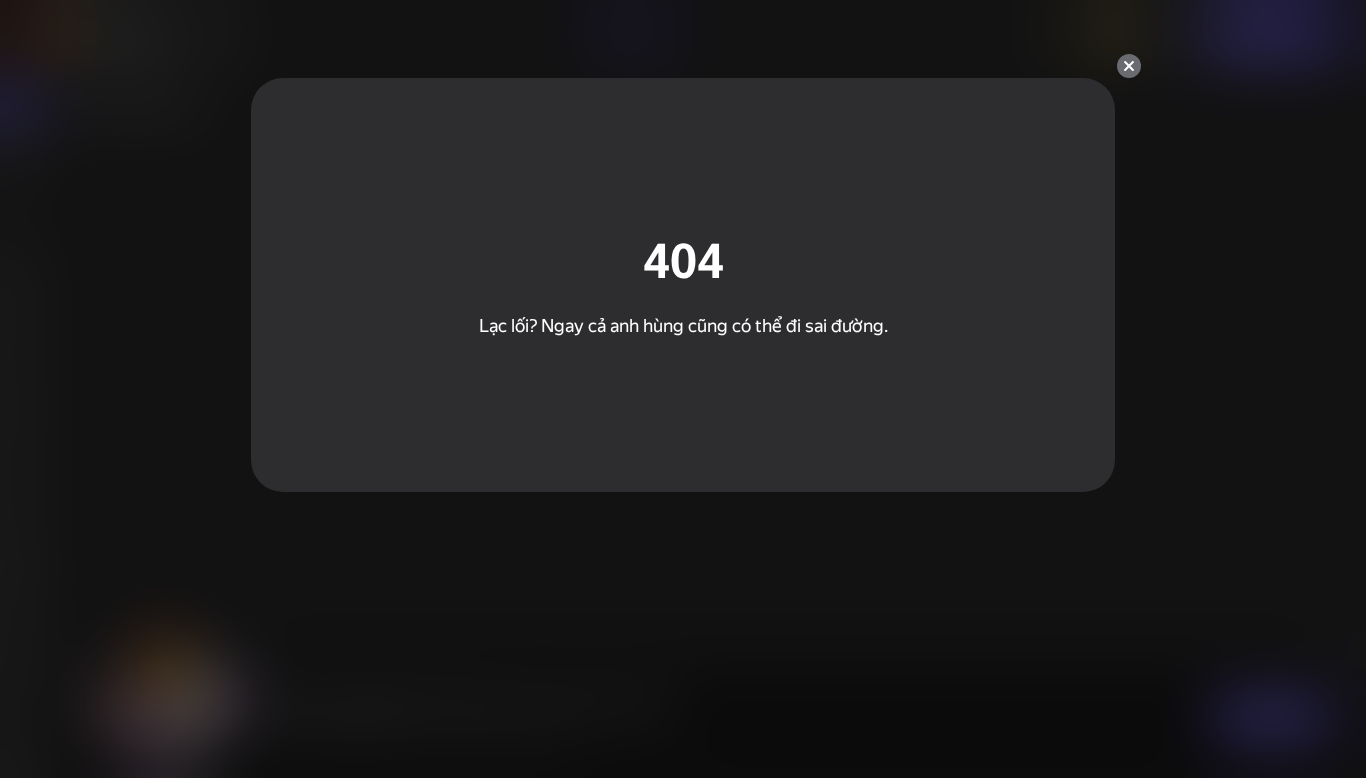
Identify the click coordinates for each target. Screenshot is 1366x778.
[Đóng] (1129, 66)
